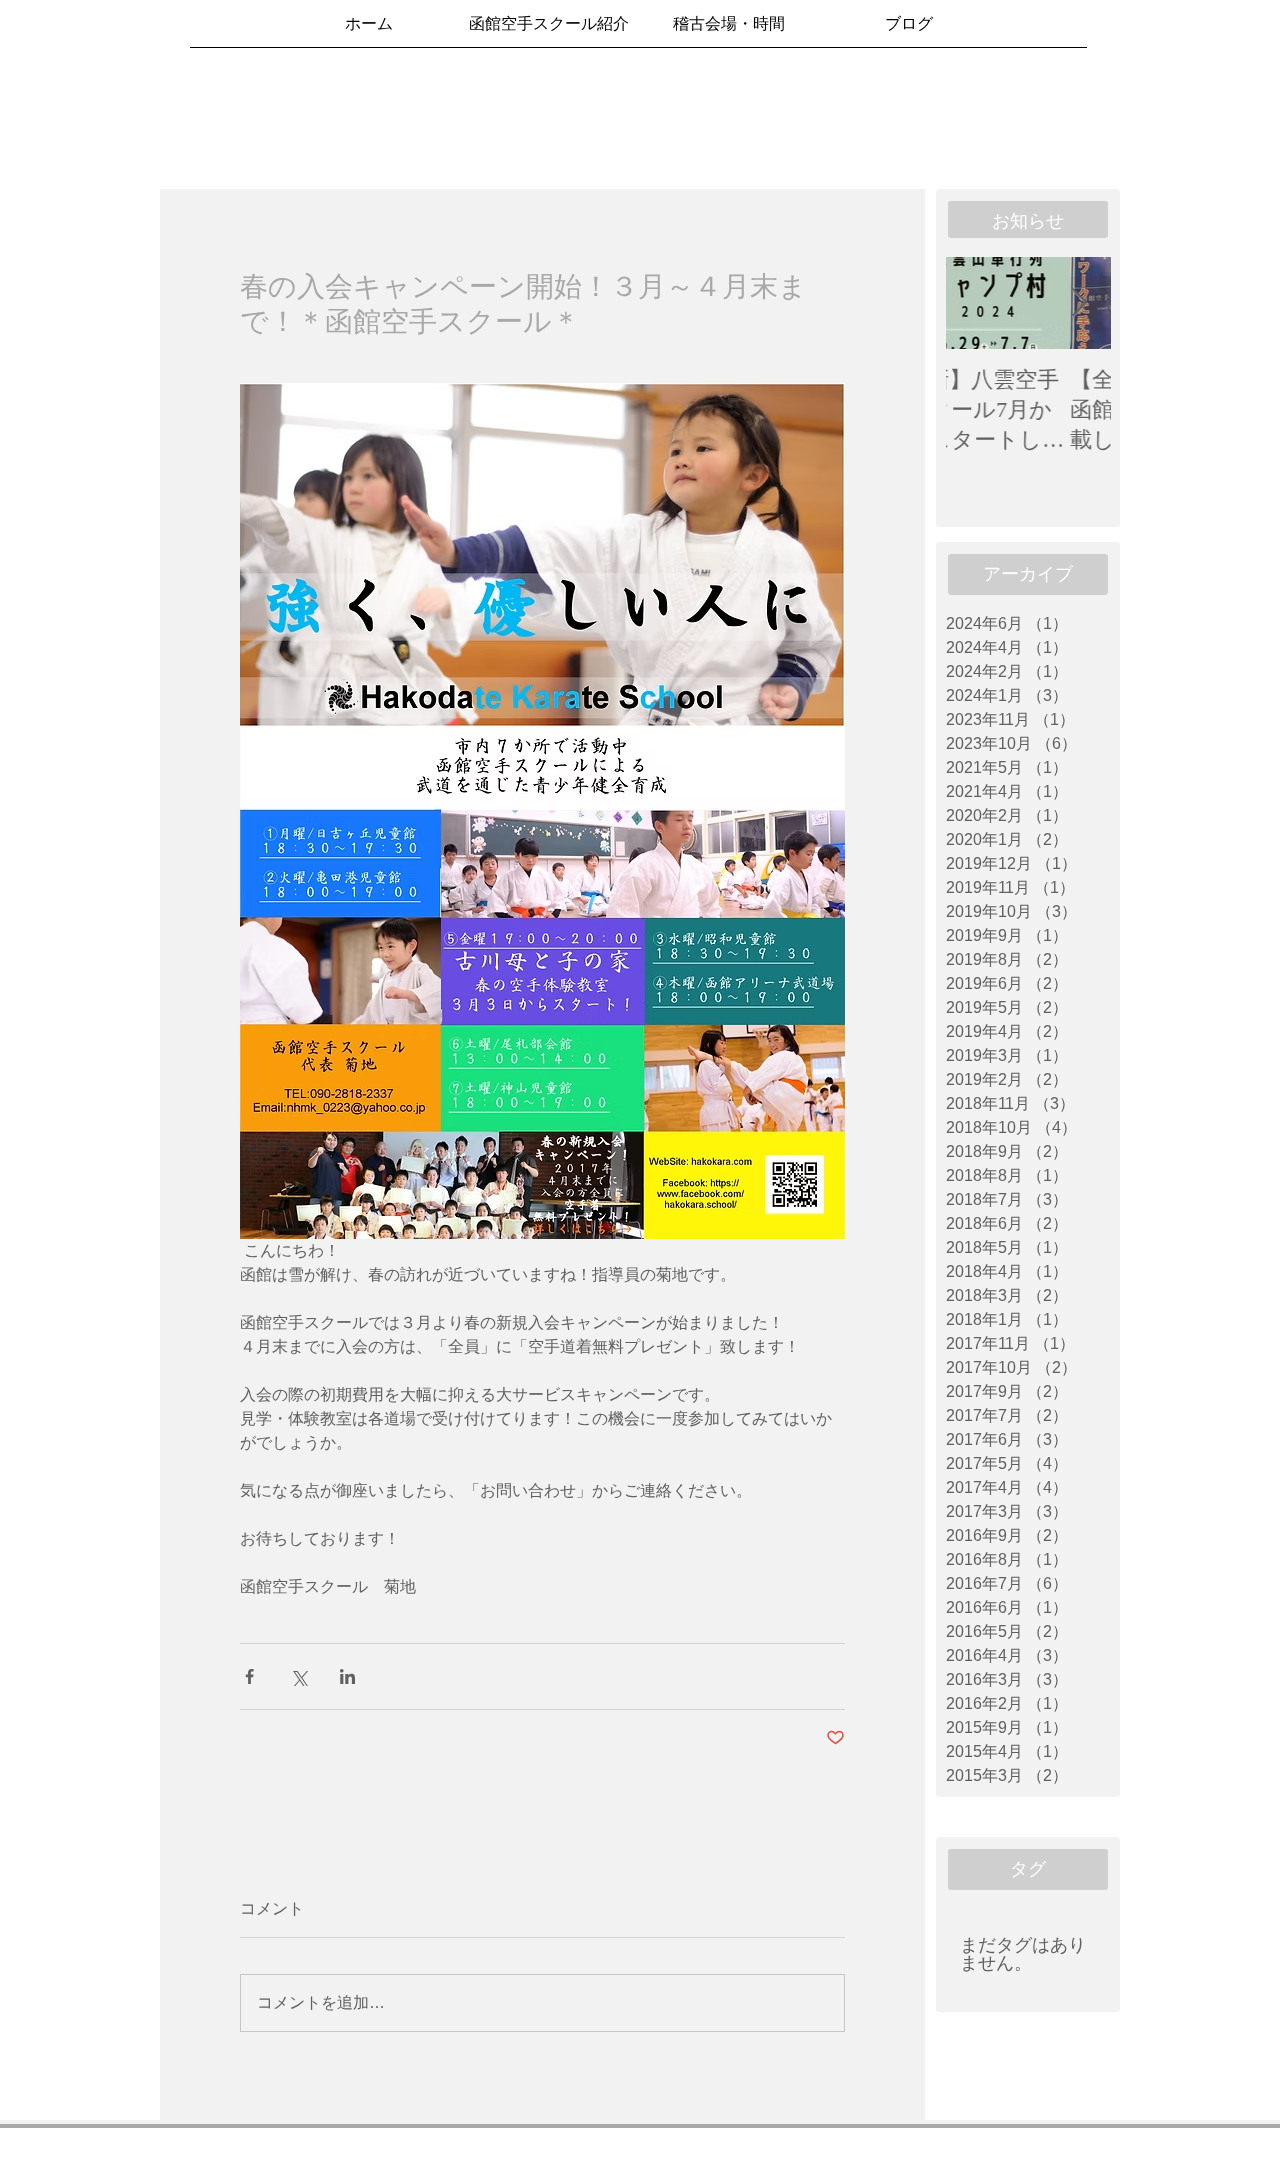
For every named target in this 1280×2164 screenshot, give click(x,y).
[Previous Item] (978, 303)
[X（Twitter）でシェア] (298, 1676)
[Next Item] (1079, 303)
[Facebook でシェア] (249, 1676)
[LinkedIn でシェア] (347, 1676)
